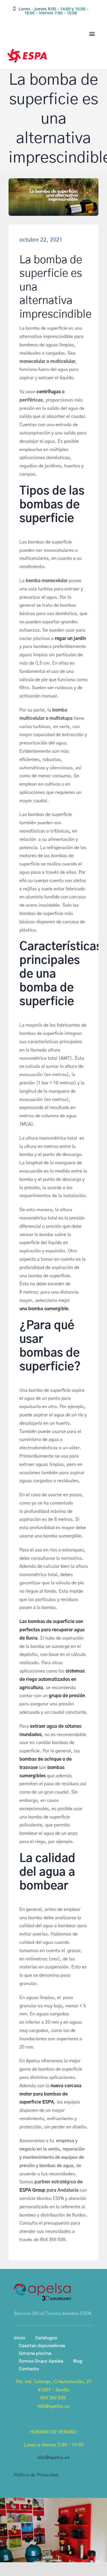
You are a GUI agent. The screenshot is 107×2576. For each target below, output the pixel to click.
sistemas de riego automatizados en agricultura (52, 1679)
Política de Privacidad (36, 2475)
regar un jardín (70, 638)
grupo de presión (67, 1696)
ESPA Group (32, 2190)
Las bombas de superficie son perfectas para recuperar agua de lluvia (52, 1630)
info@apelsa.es (53, 2458)
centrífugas (49, 392)
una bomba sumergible (44, 1309)
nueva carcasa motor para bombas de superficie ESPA (50, 2094)
